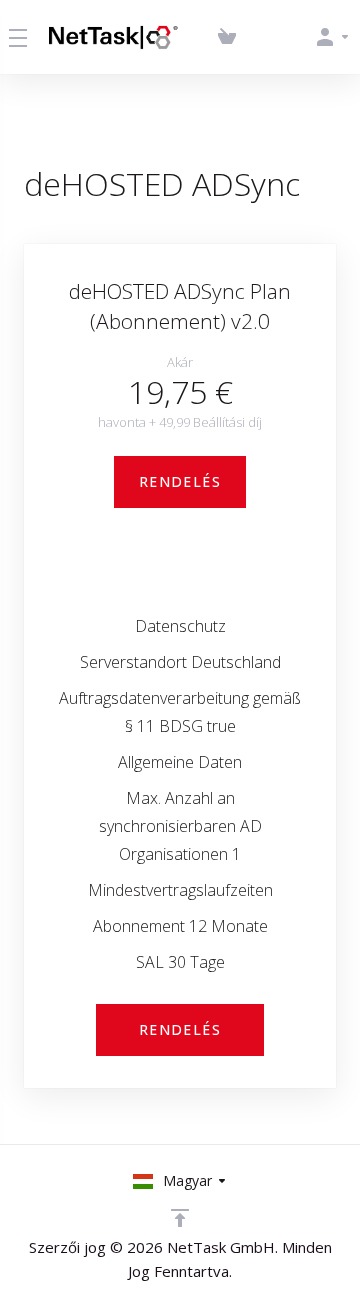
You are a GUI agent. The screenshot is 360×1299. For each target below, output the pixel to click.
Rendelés (180, 481)
